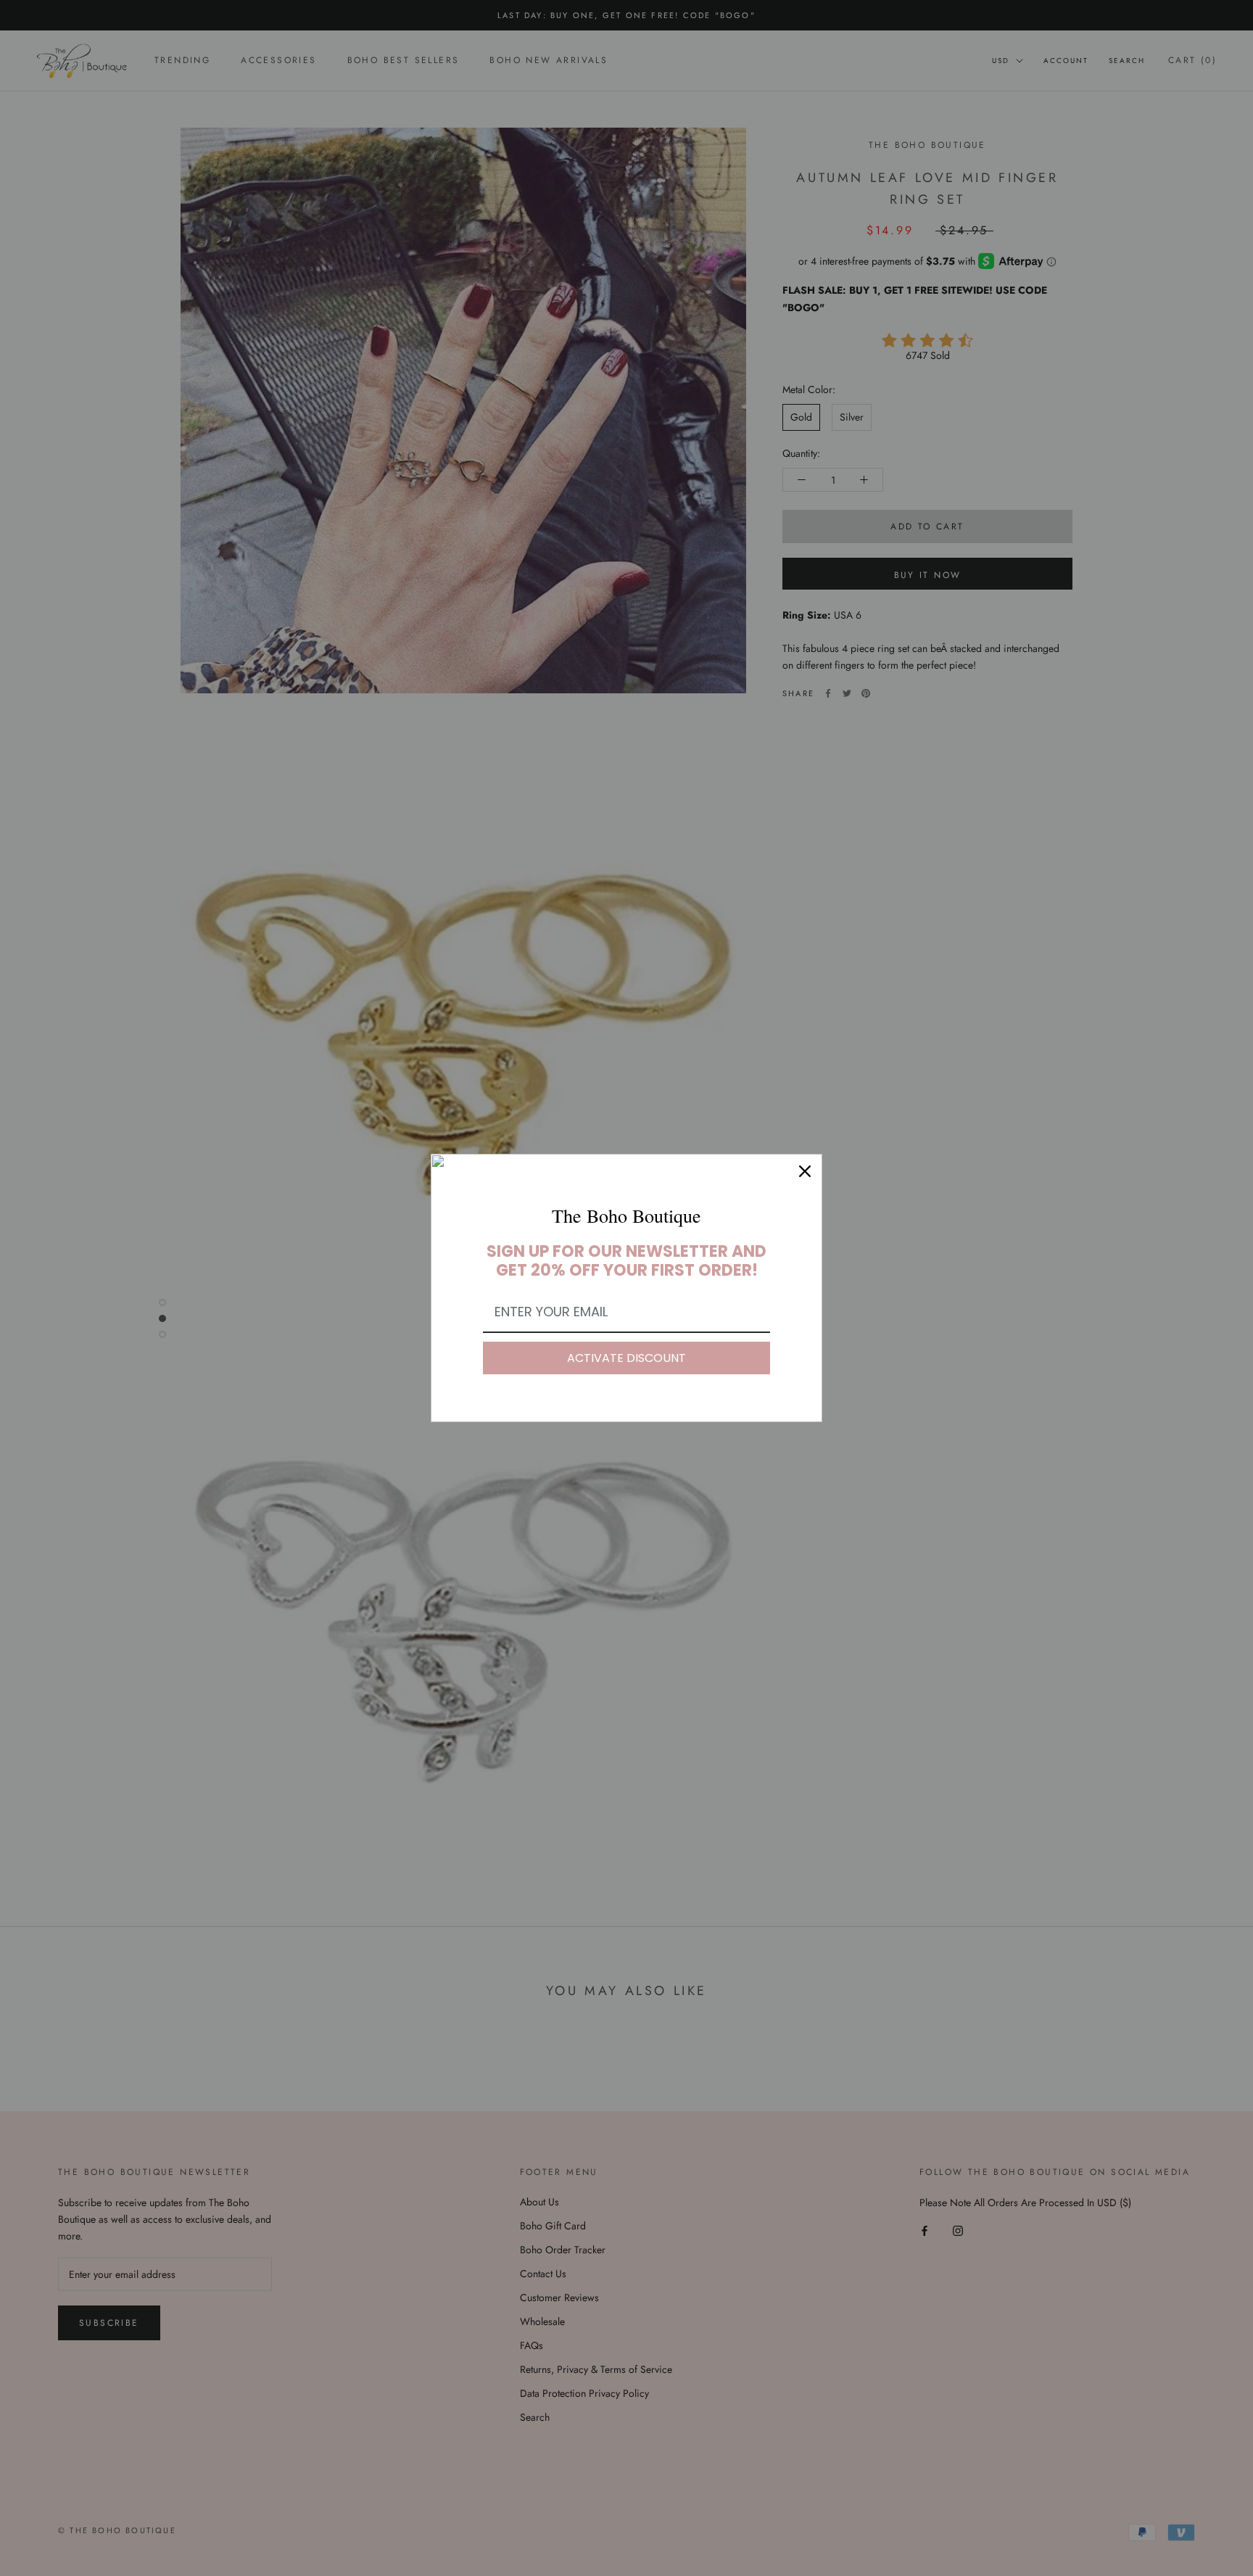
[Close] (805, 1171)
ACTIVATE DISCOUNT (626, 1358)
